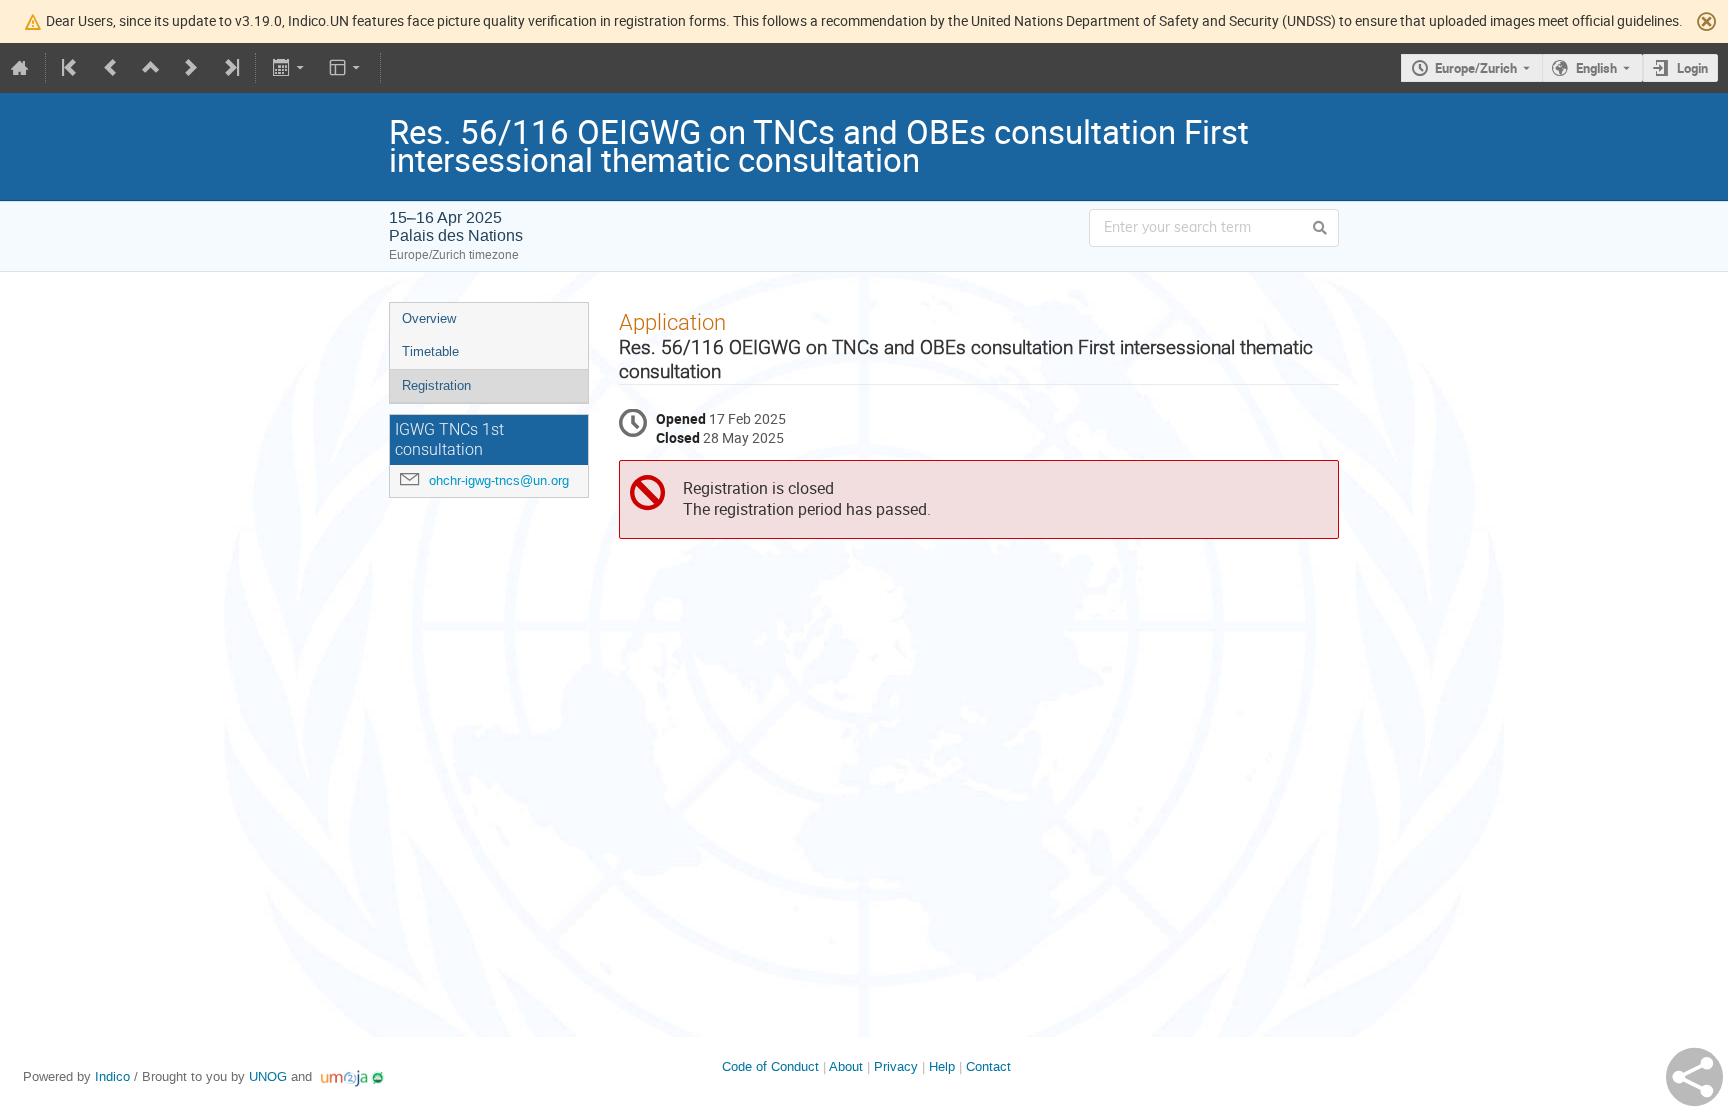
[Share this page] (1694, 1077)
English (1596, 68)
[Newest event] (230, 68)
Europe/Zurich (1476, 68)
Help (942, 1066)
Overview (429, 318)
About (846, 1066)
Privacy (896, 1066)
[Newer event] (191, 68)
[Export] (289, 68)
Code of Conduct (770, 1066)
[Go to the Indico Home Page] (20, 68)
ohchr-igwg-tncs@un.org (499, 480)
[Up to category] (151, 68)
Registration (436, 385)
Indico (112, 1076)
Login (1692, 68)
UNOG (268, 1076)
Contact (988, 1066)
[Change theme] (346, 68)
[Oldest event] (71, 68)
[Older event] (111, 68)
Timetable (430, 351)
